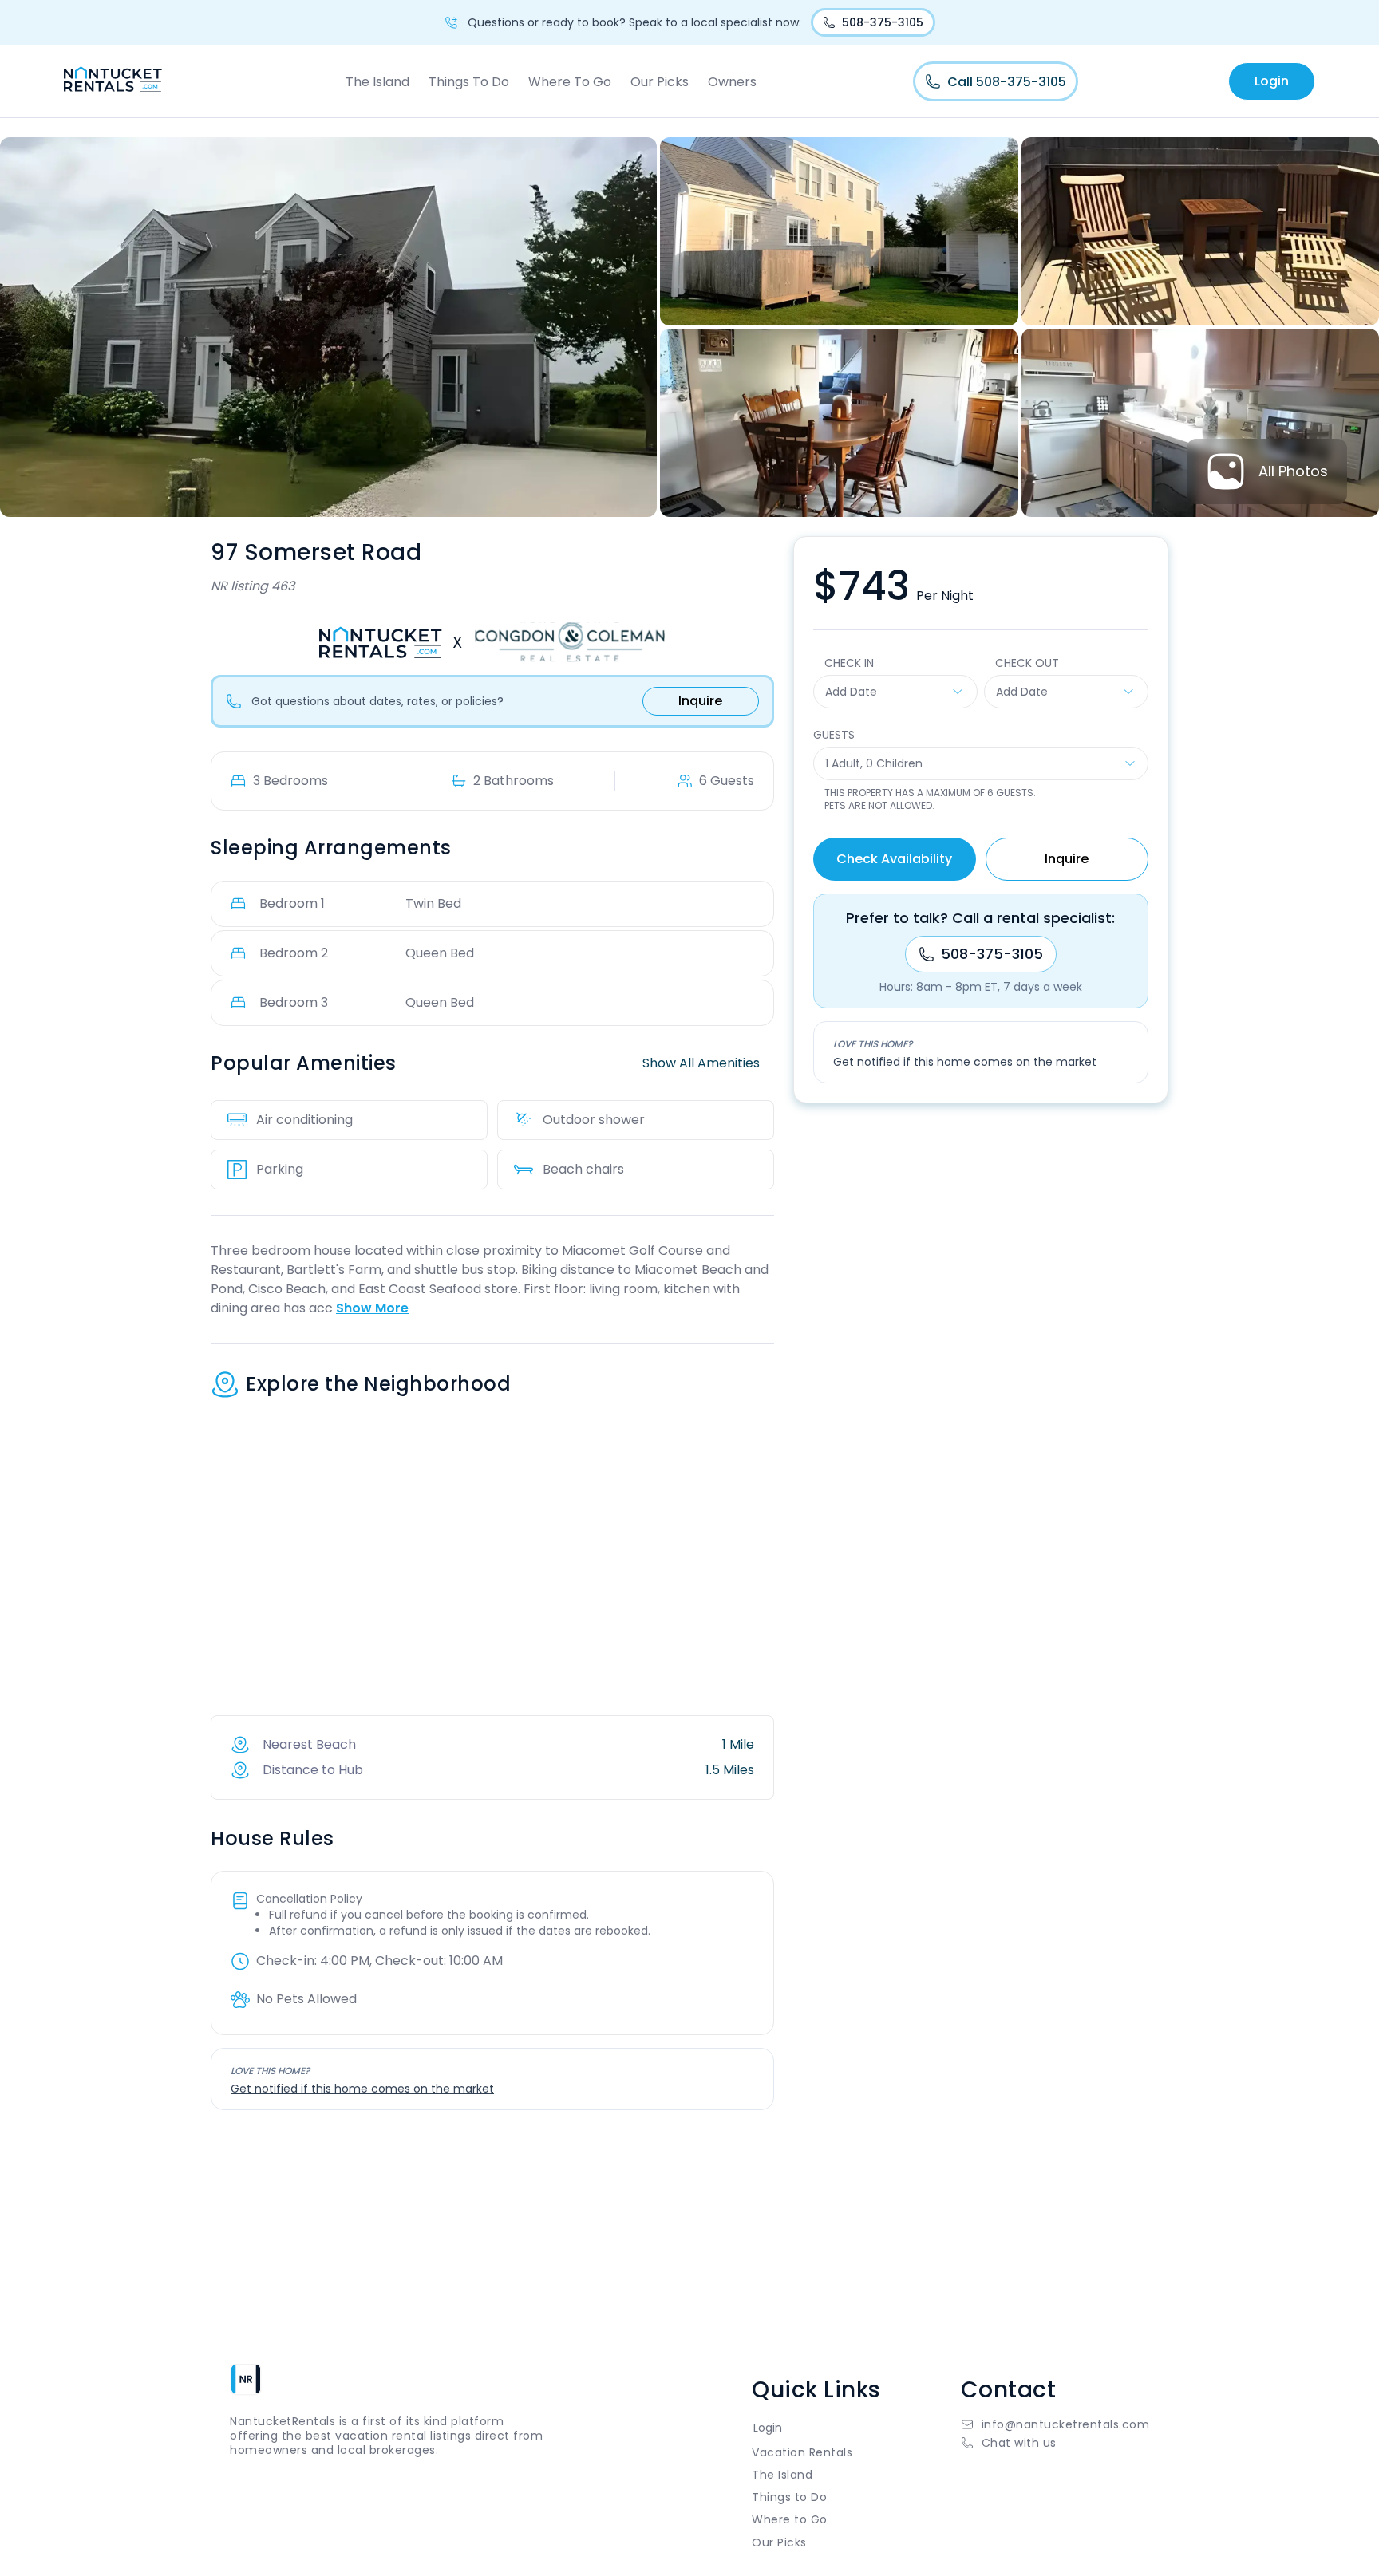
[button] (1055, 2443)
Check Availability (894, 859)
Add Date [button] (851, 692)
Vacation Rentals (802, 2452)
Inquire (700, 701)
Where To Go (570, 82)
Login (1272, 81)
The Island (377, 82)
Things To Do (469, 82)
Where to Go (790, 2519)
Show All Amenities (701, 1063)
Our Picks (660, 82)
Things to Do (789, 2497)
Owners (732, 82)
